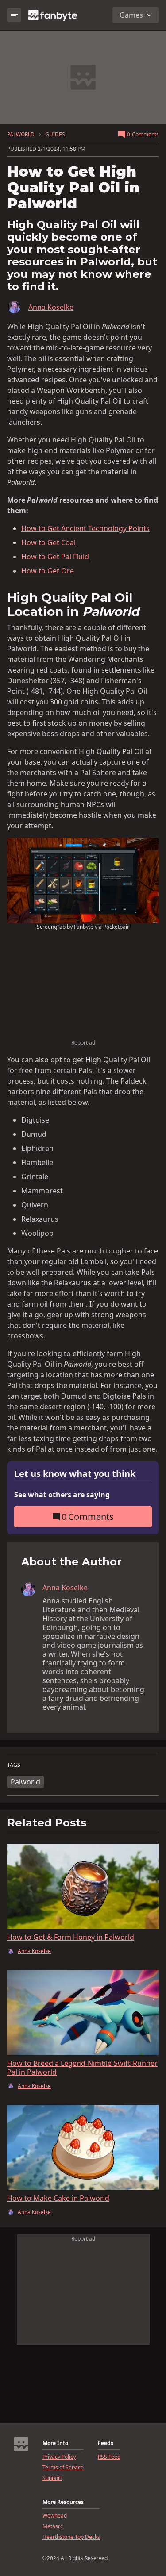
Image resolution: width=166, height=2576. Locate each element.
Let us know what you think (75, 1474)
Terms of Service (63, 2468)
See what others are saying (62, 1495)
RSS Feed (109, 2457)
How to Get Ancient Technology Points (85, 528)
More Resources (63, 2502)
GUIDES (55, 135)
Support (52, 2478)
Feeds (106, 2443)
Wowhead (55, 2516)
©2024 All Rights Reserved (75, 2558)
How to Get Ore (48, 571)
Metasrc (53, 2526)
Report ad (83, 1043)
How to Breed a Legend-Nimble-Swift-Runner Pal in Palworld (82, 2068)
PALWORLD (21, 135)
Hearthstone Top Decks (71, 2537)
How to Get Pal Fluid (55, 557)
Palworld (25, 1782)
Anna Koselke (51, 307)
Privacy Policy (59, 2457)
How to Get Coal (48, 542)
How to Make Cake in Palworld (58, 2198)
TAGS (14, 1765)
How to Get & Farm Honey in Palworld (71, 1937)
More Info (55, 2443)
